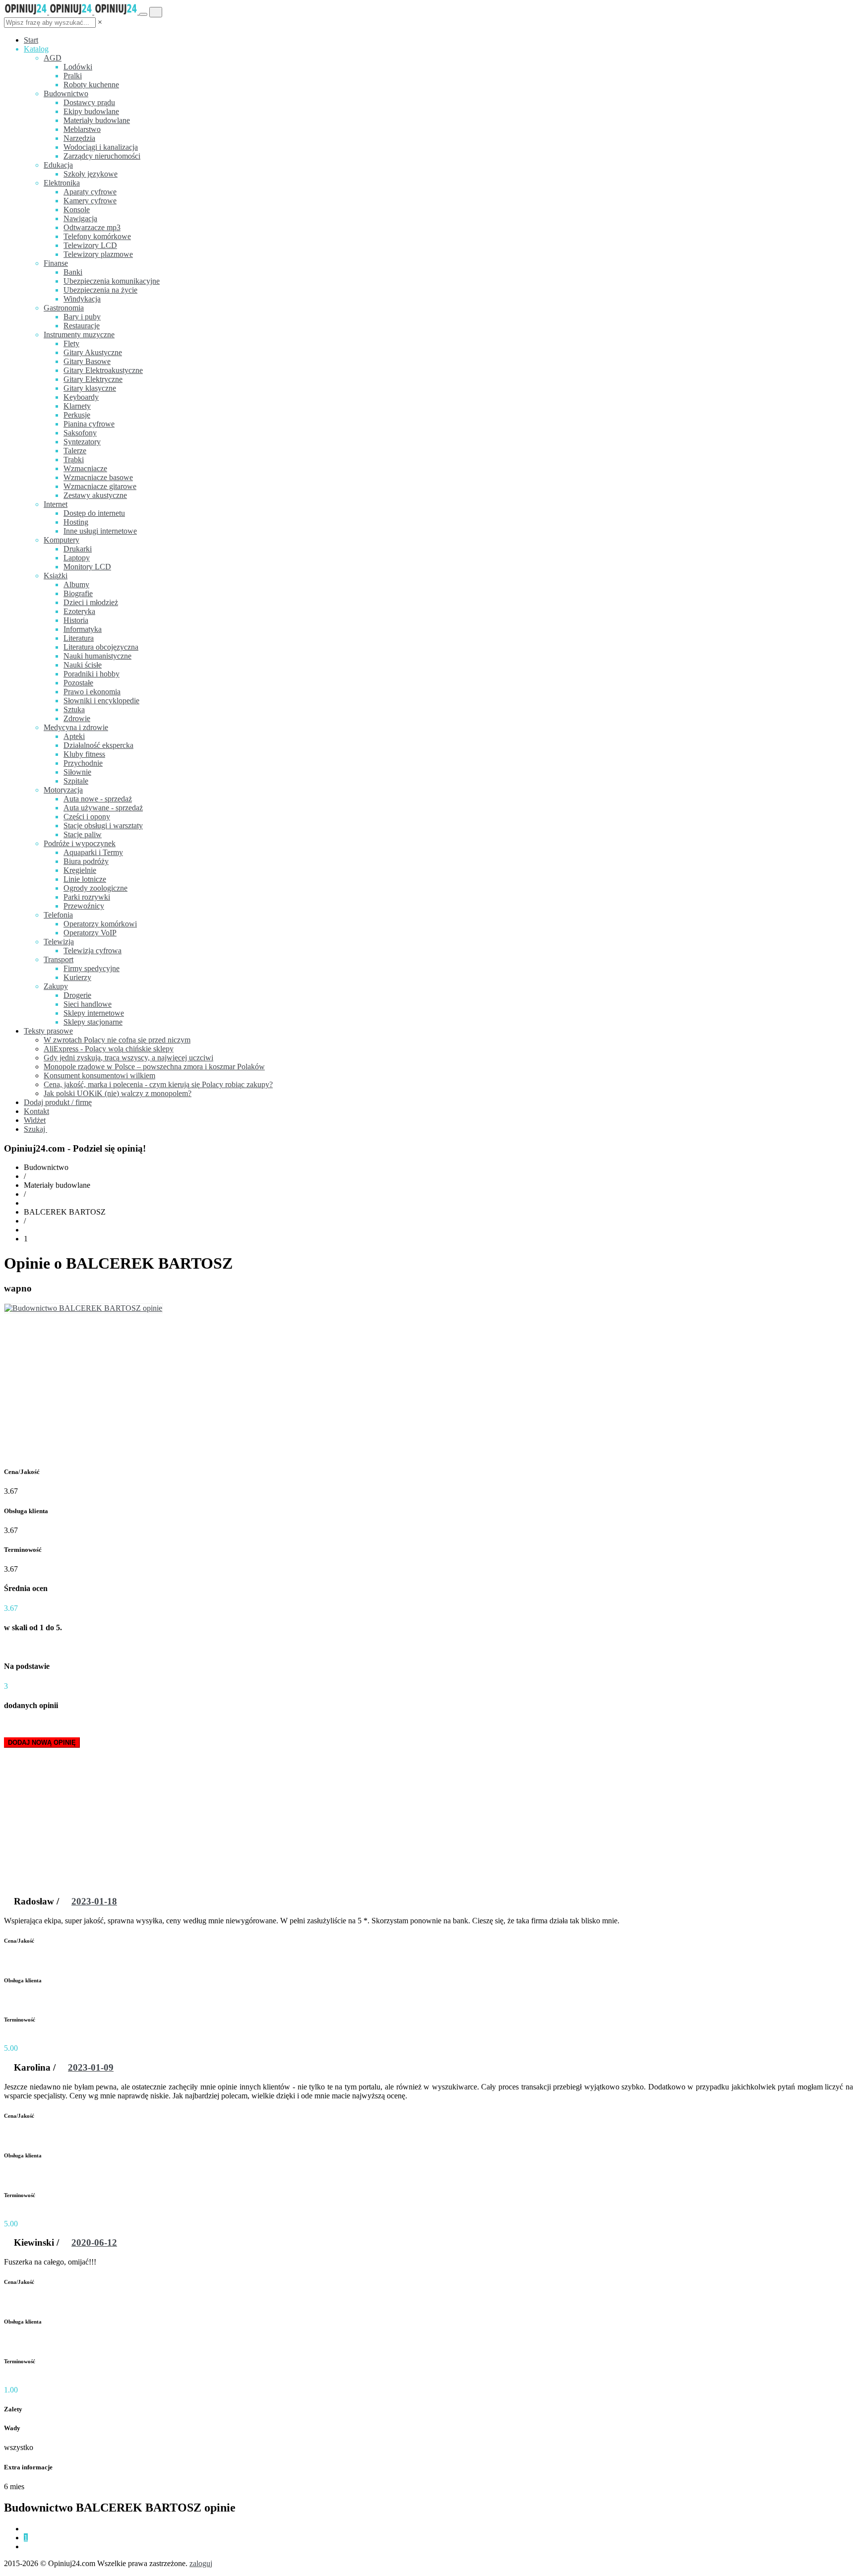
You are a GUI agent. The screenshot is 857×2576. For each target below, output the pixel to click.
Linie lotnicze (85, 879)
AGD (53, 58)
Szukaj (35, 1129)
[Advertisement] (428, 1388)
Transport (59, 959)
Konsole (77, 210)
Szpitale (76, 781)
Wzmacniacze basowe (98, 477)
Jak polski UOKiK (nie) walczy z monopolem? (118, 1093)
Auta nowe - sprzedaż (98, 799)
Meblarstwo (82, 129)
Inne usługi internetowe (100, 531)
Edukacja (58, 165)
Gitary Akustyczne (93, 352)
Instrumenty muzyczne (79, 335)
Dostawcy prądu (89, 102)
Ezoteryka (79, 611)
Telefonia (58, 915)
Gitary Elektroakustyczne (103, 370)
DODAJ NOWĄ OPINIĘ (42, 1743)
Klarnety (77, 406)
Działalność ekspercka (98, 745)
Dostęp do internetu (94, 513)
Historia (76, 620)
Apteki (74, 736)
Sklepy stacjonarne (93, 1022)
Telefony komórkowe (97, 236)
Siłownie (77, 772)
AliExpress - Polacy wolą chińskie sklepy (109, 1049)
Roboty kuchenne (91, 85)
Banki (73, 272)
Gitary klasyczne (90, 388)
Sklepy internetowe (94, 1013)
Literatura (79, 638)
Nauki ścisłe (83, 665)
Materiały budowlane (97, 120)
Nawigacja (80, 218)
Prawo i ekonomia (92, 692)
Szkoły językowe (91, 174)
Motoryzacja (63, 790)
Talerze (75, 451)
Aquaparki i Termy (93, 852)
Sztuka (74, 709)
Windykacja (82, 299)
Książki (56, 576)
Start (31, 40)
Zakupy (56, 986)
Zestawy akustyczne (95, 495)
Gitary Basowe (87, 361)
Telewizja (59, 942)
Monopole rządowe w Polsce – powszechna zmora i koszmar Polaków (154, 1067)
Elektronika (62, 183)
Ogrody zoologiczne (95, 888)
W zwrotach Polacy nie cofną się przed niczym (117, 1040)
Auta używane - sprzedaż (103, 808)
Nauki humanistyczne (97, 656)
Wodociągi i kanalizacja (101, 147)
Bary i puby (82, 317)
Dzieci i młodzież (91, 602)
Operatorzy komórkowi (100, 924)
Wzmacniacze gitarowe (100, 486)
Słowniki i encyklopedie (101, 701)
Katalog (36, 49)
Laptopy (77, 558)
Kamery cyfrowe (90, 201)
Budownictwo (66, 93)
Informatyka (83, 629)
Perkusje (77, 415)
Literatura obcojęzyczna (101, 647)
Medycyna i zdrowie (76, 727)
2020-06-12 (94, 2242)
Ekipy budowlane (91, 111)
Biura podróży (86, 861)
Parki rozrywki (87, 897)
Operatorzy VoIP (90, 933)
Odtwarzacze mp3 (92, 227)
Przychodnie (83, 763)
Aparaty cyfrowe (90, 192)
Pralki (73, 76)
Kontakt (36, 1111)
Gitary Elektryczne (93, 379)
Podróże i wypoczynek (80, 843)
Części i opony (87, 817)
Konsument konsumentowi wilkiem (99, 1075)
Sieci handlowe (88, 1004)
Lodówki (78, 67)
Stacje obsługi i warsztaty (103, 826)
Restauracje (82, 326)
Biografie (78, 593)
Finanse (56, 263)
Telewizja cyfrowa (92, 951)
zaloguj (201, 2563)
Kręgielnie (80, 870)
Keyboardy (81, 397)
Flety (71, 343)
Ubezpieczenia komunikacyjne (112, 281)
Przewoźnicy (84, 906)
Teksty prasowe (48, 1031)
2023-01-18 (94, 1901)
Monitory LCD (87, 567)
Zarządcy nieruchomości (102, 156)
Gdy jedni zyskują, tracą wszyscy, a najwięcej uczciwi (128, 1058)
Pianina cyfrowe (89, 424)
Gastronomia (64, 308)
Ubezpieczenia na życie (100, 290)
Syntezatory (82, 442)
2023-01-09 (91, 2067)
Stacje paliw (83, 834)
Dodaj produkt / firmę (58, 1102)
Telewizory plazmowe (98, 254)
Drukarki (78, 549)
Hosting (76, 522)
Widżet (35, 1120)
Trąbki (74, 460)
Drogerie (77, 995)
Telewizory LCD (90, 245)
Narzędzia (79, 138)
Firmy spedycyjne (92, 968)
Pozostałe (78, 683)
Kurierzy (77, 977)
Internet (56, 504)
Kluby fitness (84, 754)
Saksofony (80, 433)
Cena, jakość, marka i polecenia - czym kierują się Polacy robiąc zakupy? (158, 1084)
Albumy (76, 584)
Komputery (61, 540)
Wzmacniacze (85, 468)
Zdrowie (77, 718)
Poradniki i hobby (92, 674)
